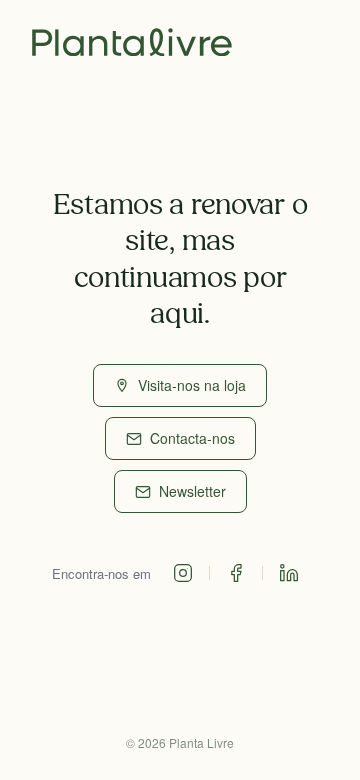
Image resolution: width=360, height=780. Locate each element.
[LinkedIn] (289, 573)
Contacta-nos (192, 438)
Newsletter (192, 491)
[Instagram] (183, 573)
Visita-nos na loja (192, 385)
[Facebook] (236, 573)
